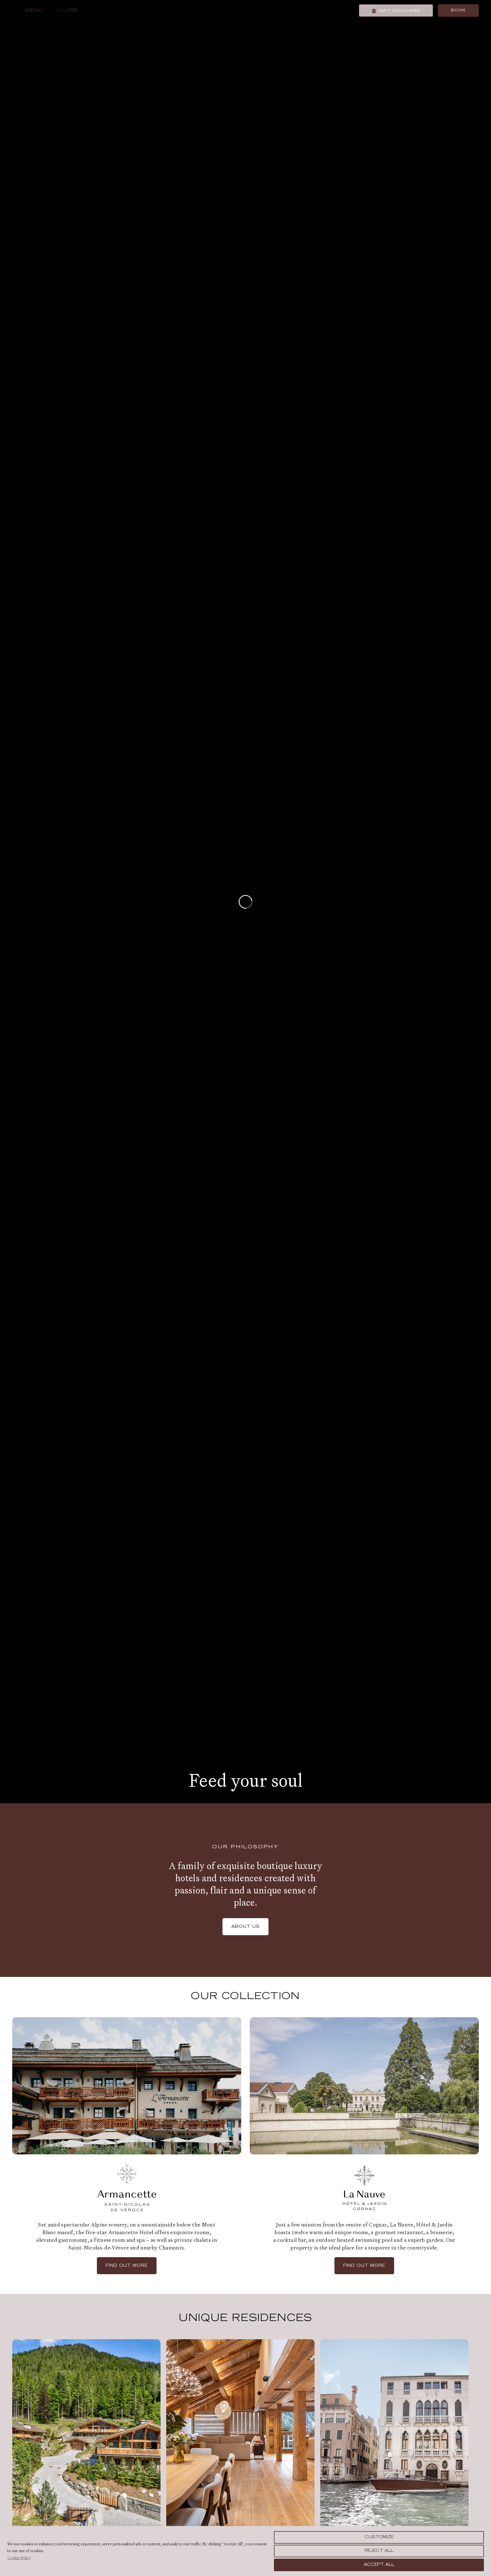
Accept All (379, 2565)
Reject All (379, 2551)
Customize (379, 2537)
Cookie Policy (19, 2558)
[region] (246, 2551)
